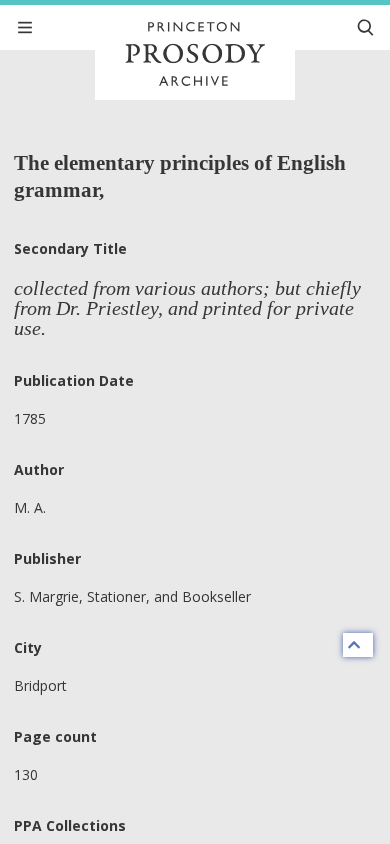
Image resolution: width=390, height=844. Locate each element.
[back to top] (358, 645)
